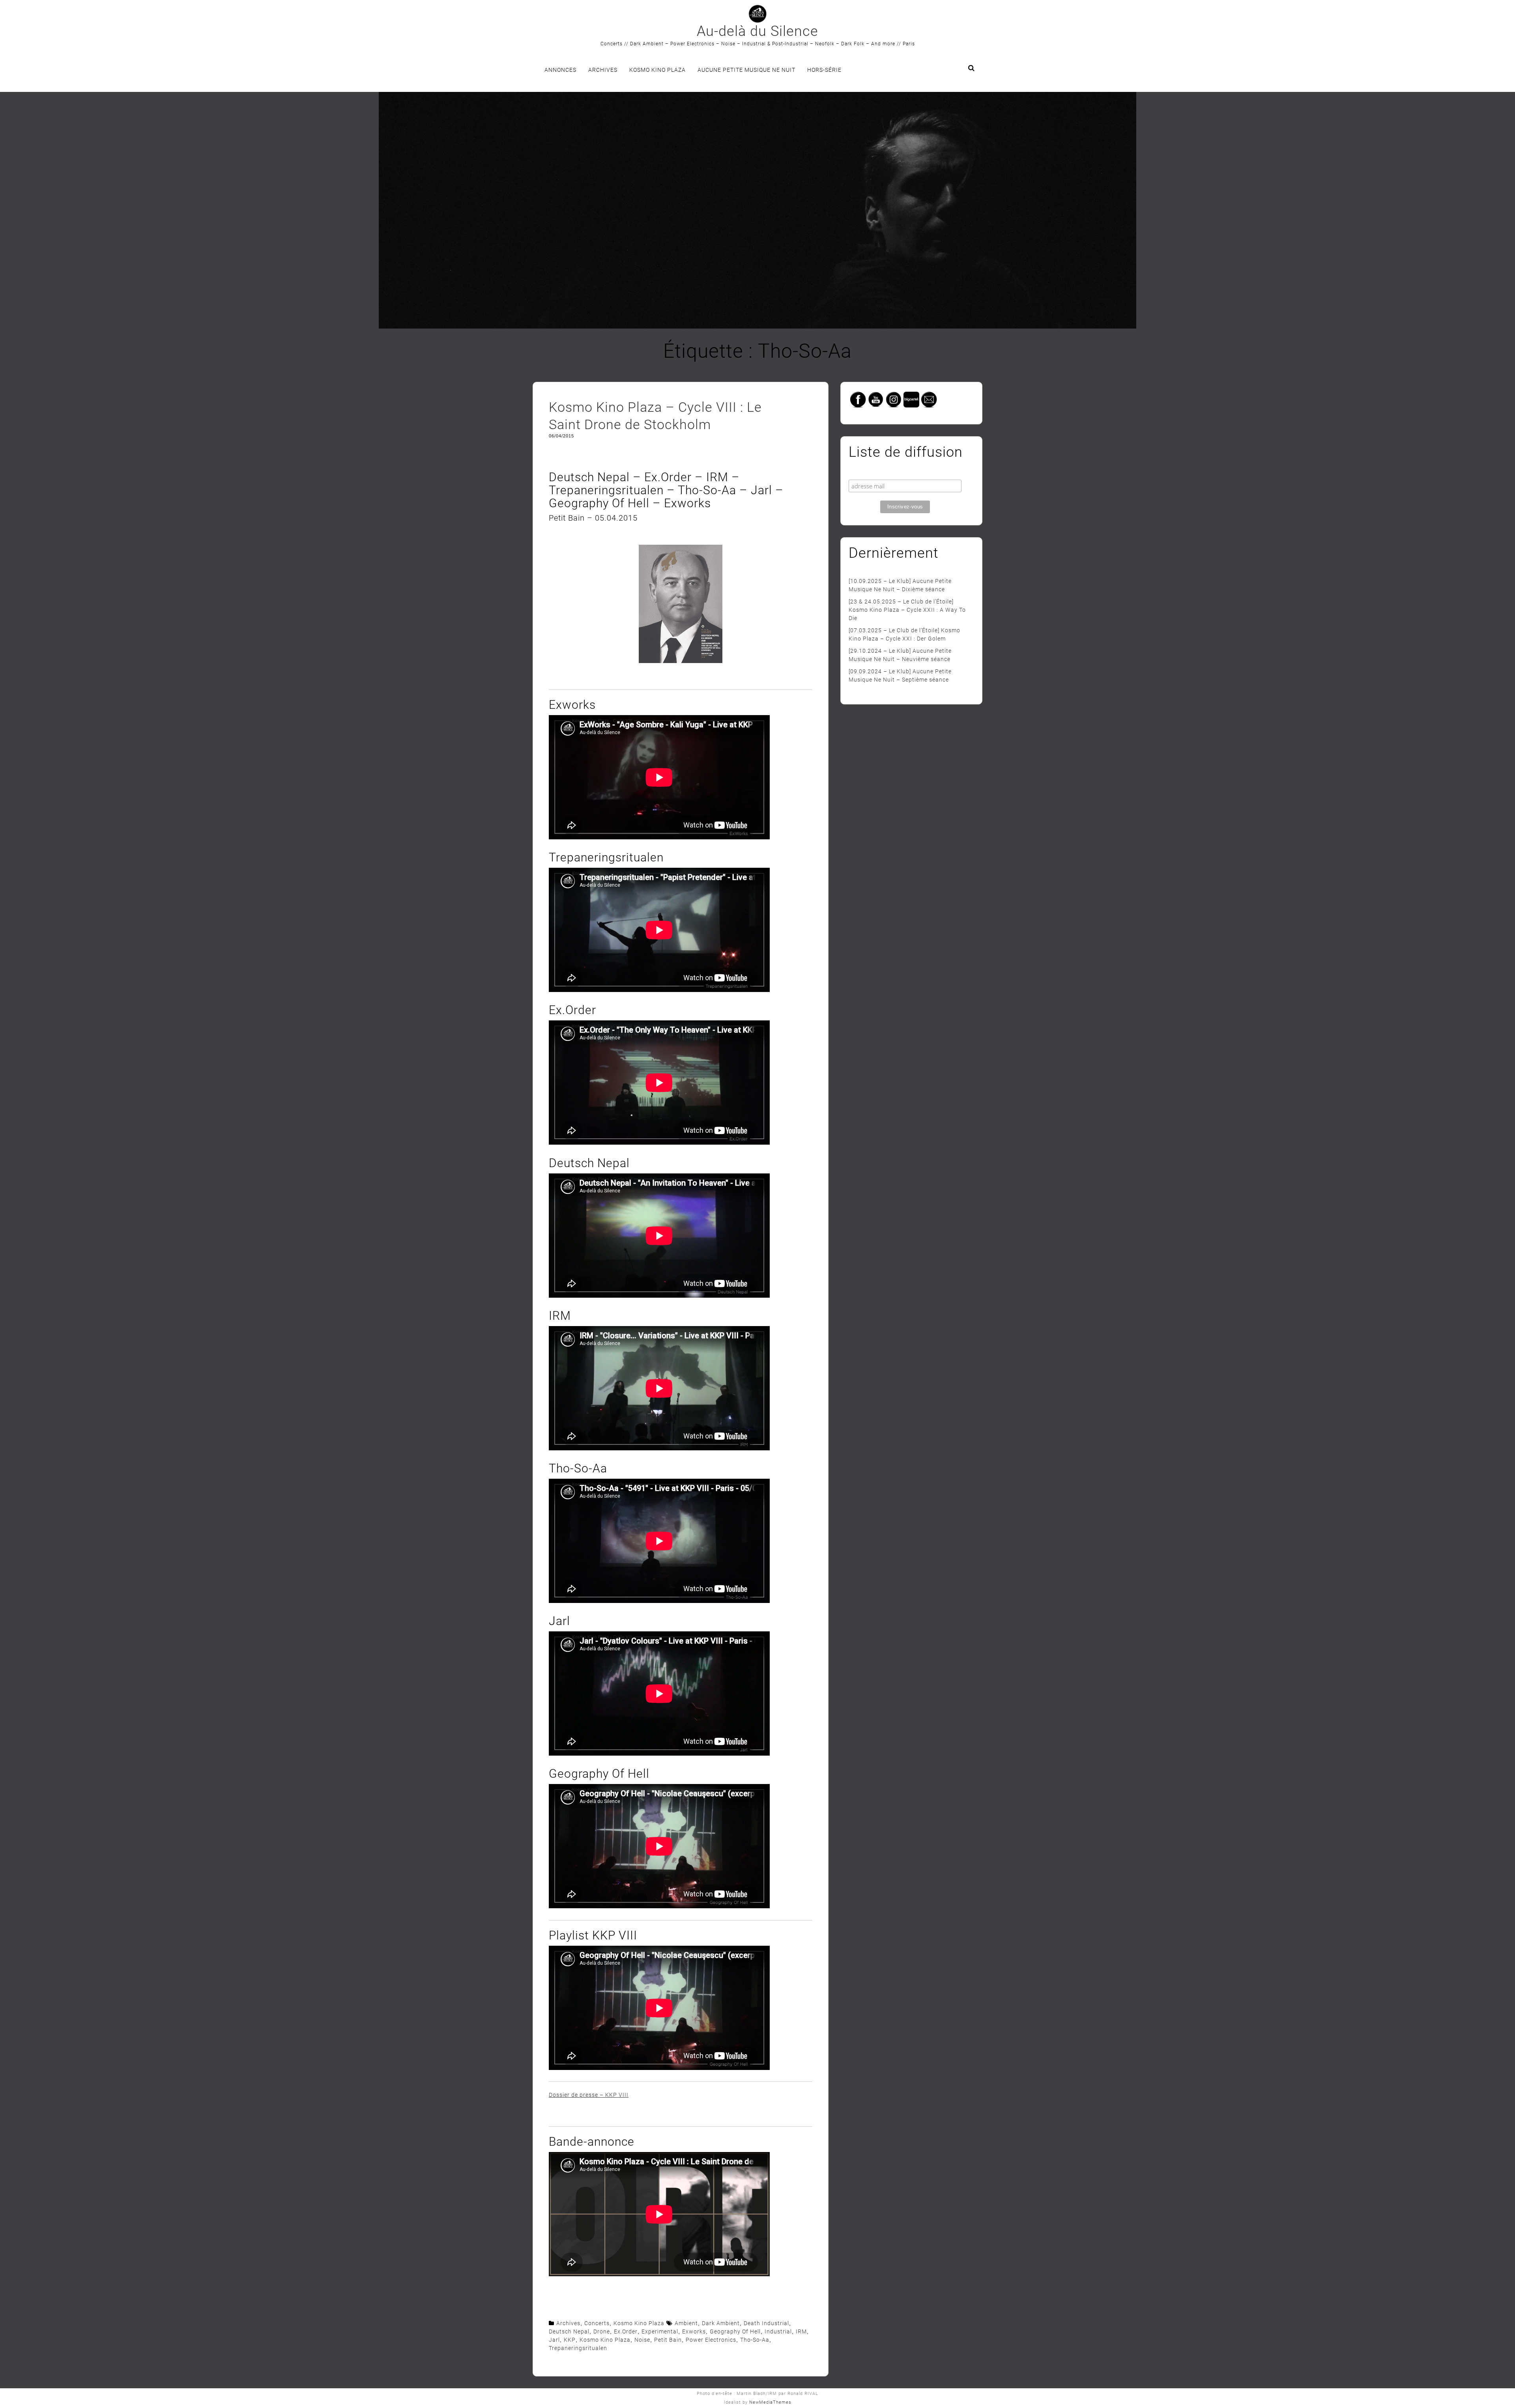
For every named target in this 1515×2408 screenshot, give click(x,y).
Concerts (597, 2323)
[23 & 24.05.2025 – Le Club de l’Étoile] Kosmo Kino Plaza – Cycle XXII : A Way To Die (907, 610)
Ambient (686, 2323)
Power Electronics (711, 2340)
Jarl (554, 2340)
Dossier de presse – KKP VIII (589, 2095)
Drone (602, 2331)
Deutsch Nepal (569, 2331)
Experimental (660, 2331)
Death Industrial (766, 2323)
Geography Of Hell (735, 2331)
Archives (603, 70)
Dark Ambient (721, 2323)
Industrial (778, 2331)
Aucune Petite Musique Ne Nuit (746, 70)
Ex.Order (626, 2331)
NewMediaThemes (770, 2402)
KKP (570, 2340)
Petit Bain (668, 2340)
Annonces (560, 70)
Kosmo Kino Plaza (657, 70)
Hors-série (824, 70)
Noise (642, 2340)
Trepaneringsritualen (578, 2348)
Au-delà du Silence (757, 31)
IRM (801, 2331)
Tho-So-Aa (755, 2340)
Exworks (694, 2331)
